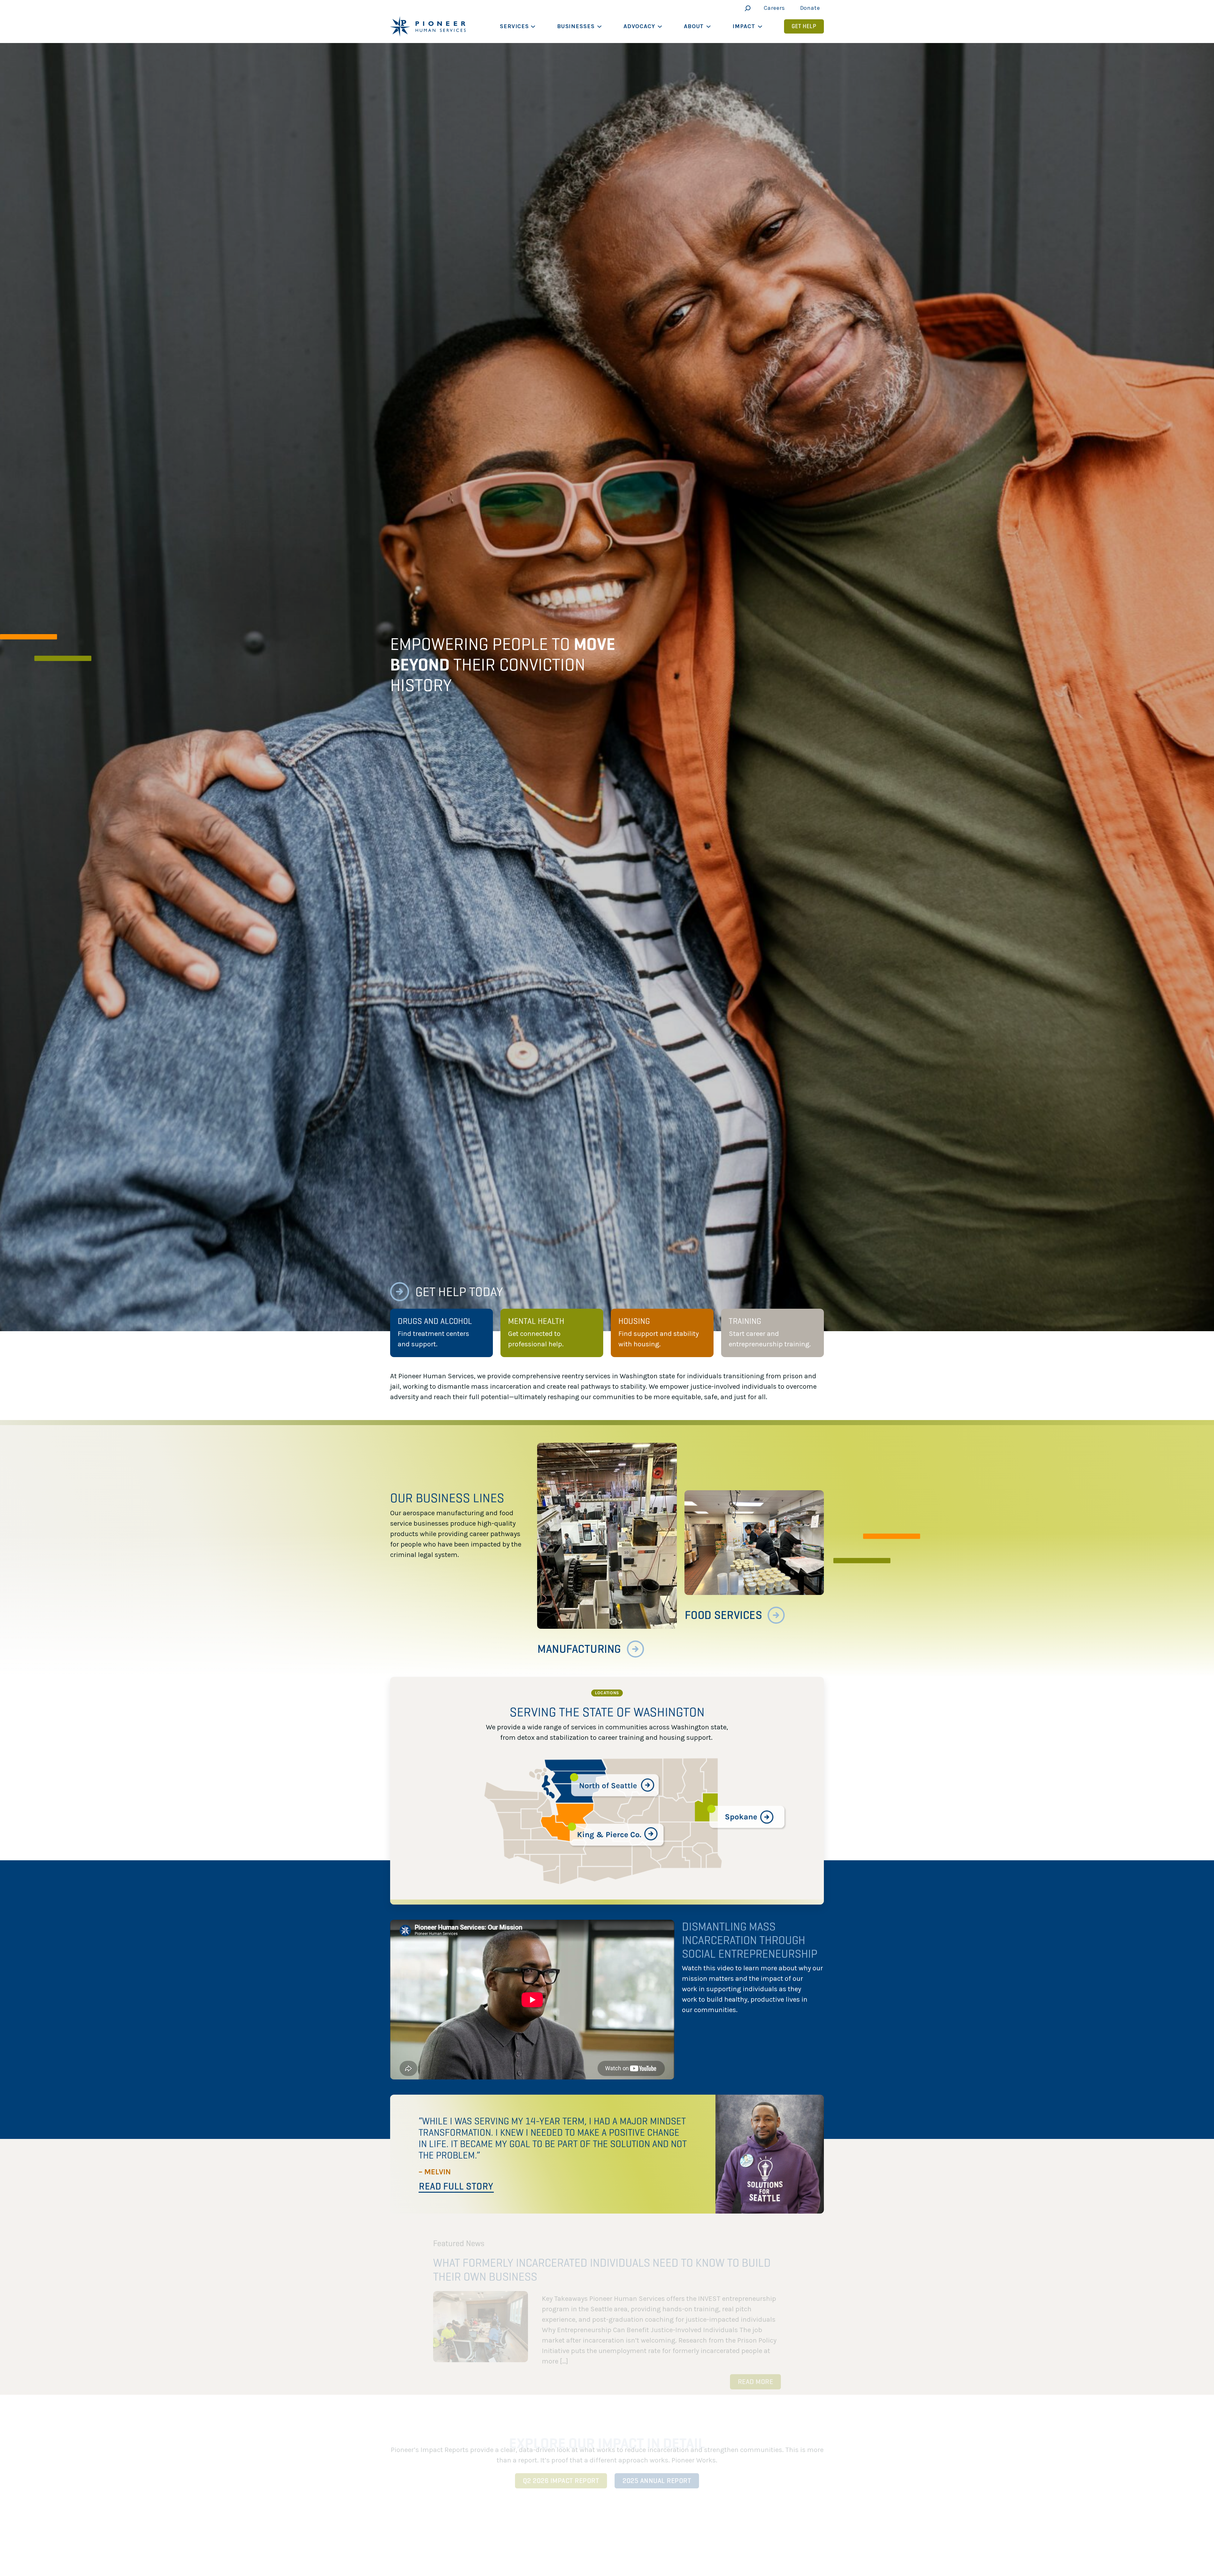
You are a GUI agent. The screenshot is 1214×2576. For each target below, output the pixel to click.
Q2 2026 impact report (561, 2471)
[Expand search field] (746, 8)
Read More (756, 2372)
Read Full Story (456, 2186)
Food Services (723, 1615)
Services (514, 26)
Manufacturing (579, 1649)
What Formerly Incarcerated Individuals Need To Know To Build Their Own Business (602, 2260)
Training (745, 1321)
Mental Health (536, 1321)
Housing (634, 1321)
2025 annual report (657, 2471)
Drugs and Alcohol (435, 1321)
